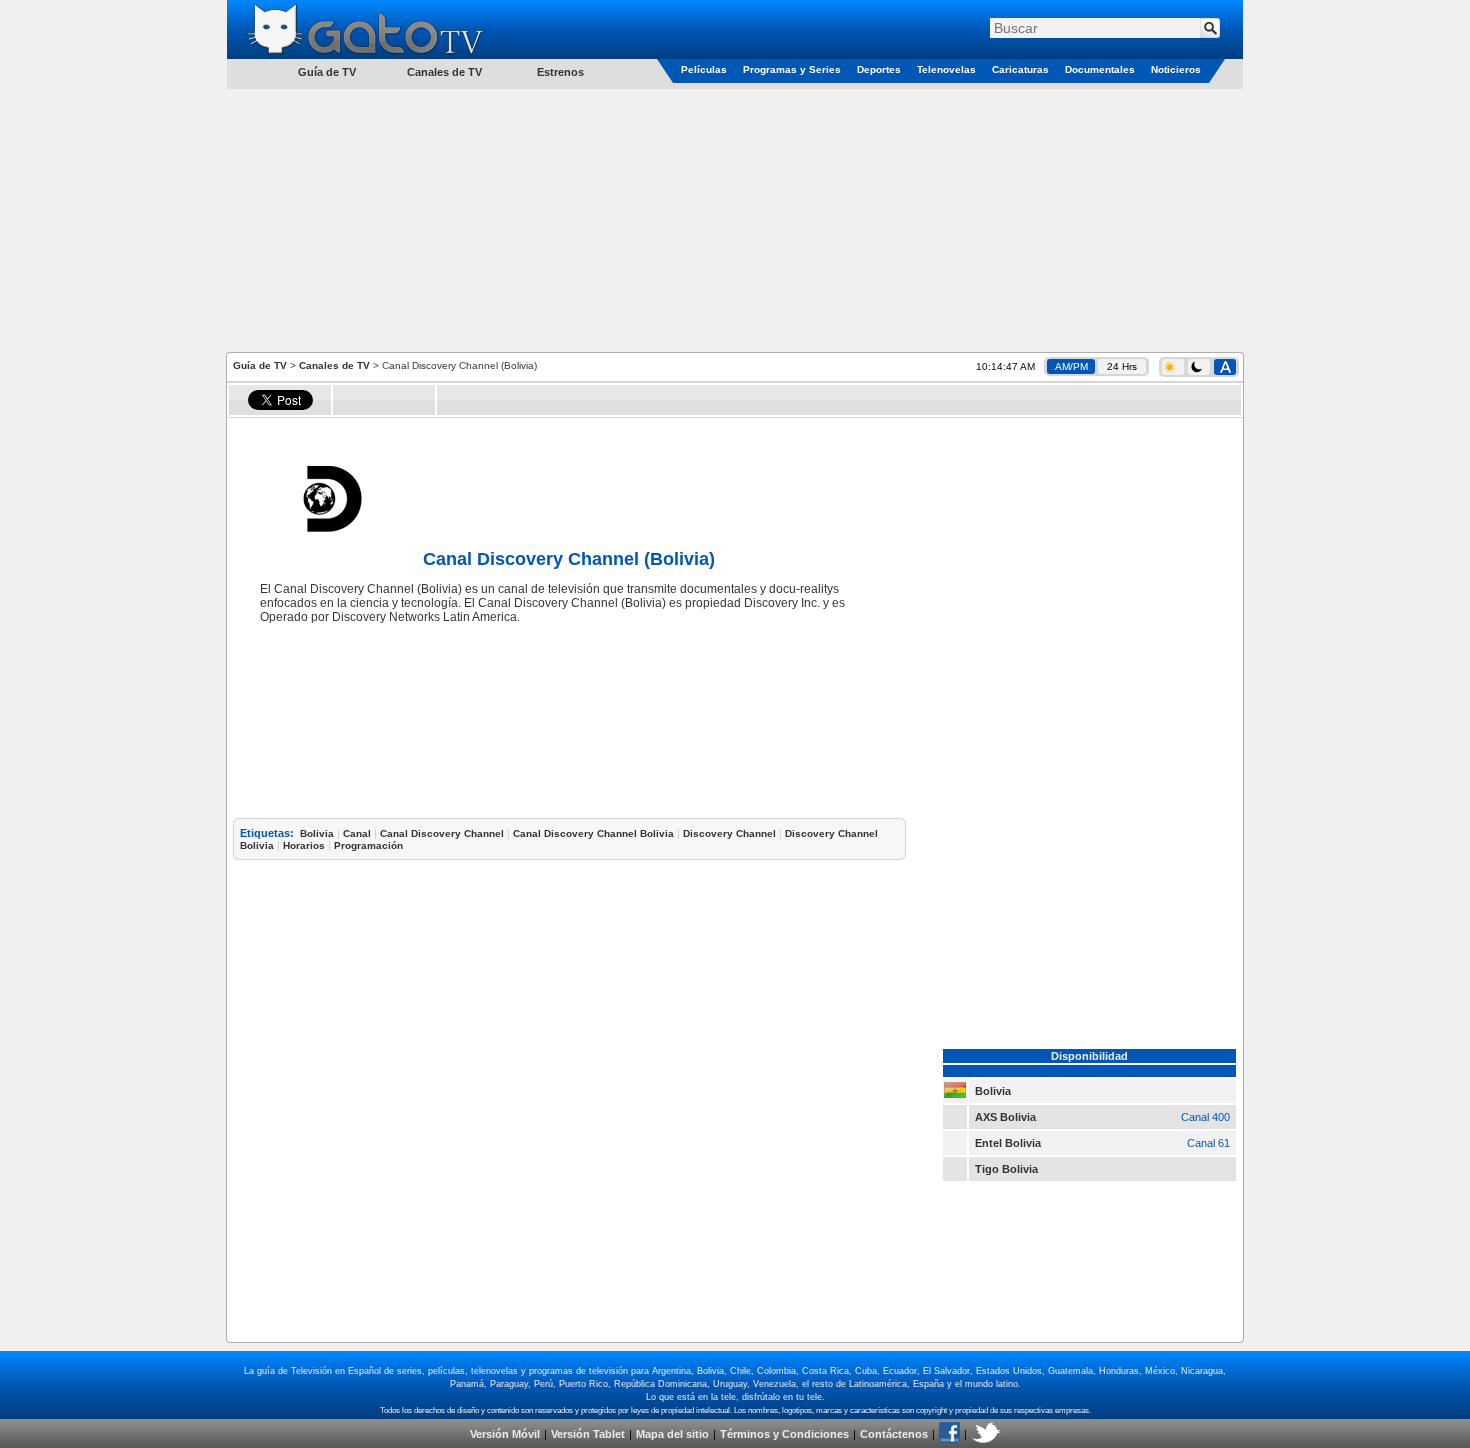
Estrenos (560, 72)
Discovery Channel (729, 833)
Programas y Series (792, 69)
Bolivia (317, 833)
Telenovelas (946, 69)
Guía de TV (260, 365)
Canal (357, 833)
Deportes (879, 69)
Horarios (304, 845)
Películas (704, 69)
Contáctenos (894, 1434)
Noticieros (1176, 69)
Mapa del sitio (672, 1434)
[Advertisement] (735, 219)
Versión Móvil (505, 1434)
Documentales (1100, 69)
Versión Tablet (588, 1434)
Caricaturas (1020, 69)
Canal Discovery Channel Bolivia (593, 833)
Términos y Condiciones (784, 1434)
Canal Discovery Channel (442, 833)
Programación (368, 845)
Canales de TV (444, 72)
